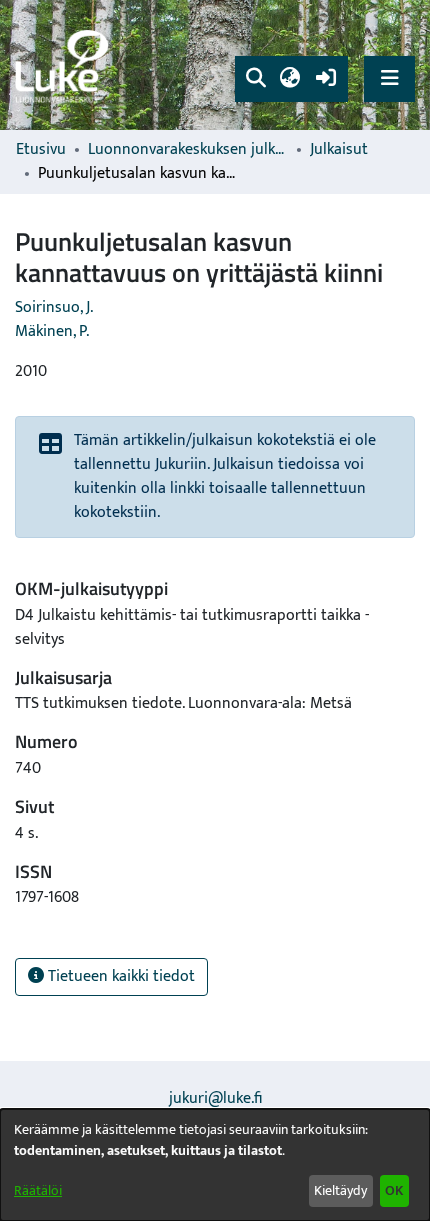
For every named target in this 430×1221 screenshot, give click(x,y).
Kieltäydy (340, 1190)
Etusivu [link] (41, 150)
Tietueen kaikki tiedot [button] (119, 976)
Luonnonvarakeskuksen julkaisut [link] (188, 150)
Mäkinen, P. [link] (52, 331)
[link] (65, 65)
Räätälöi (38, 1190)
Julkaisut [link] (339, 150)
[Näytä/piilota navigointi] (389, 78)
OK (394, 1190)
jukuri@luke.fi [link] (215, 1098)
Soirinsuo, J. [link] (54, 307)
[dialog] (215, 1165)
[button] (255, 79)
